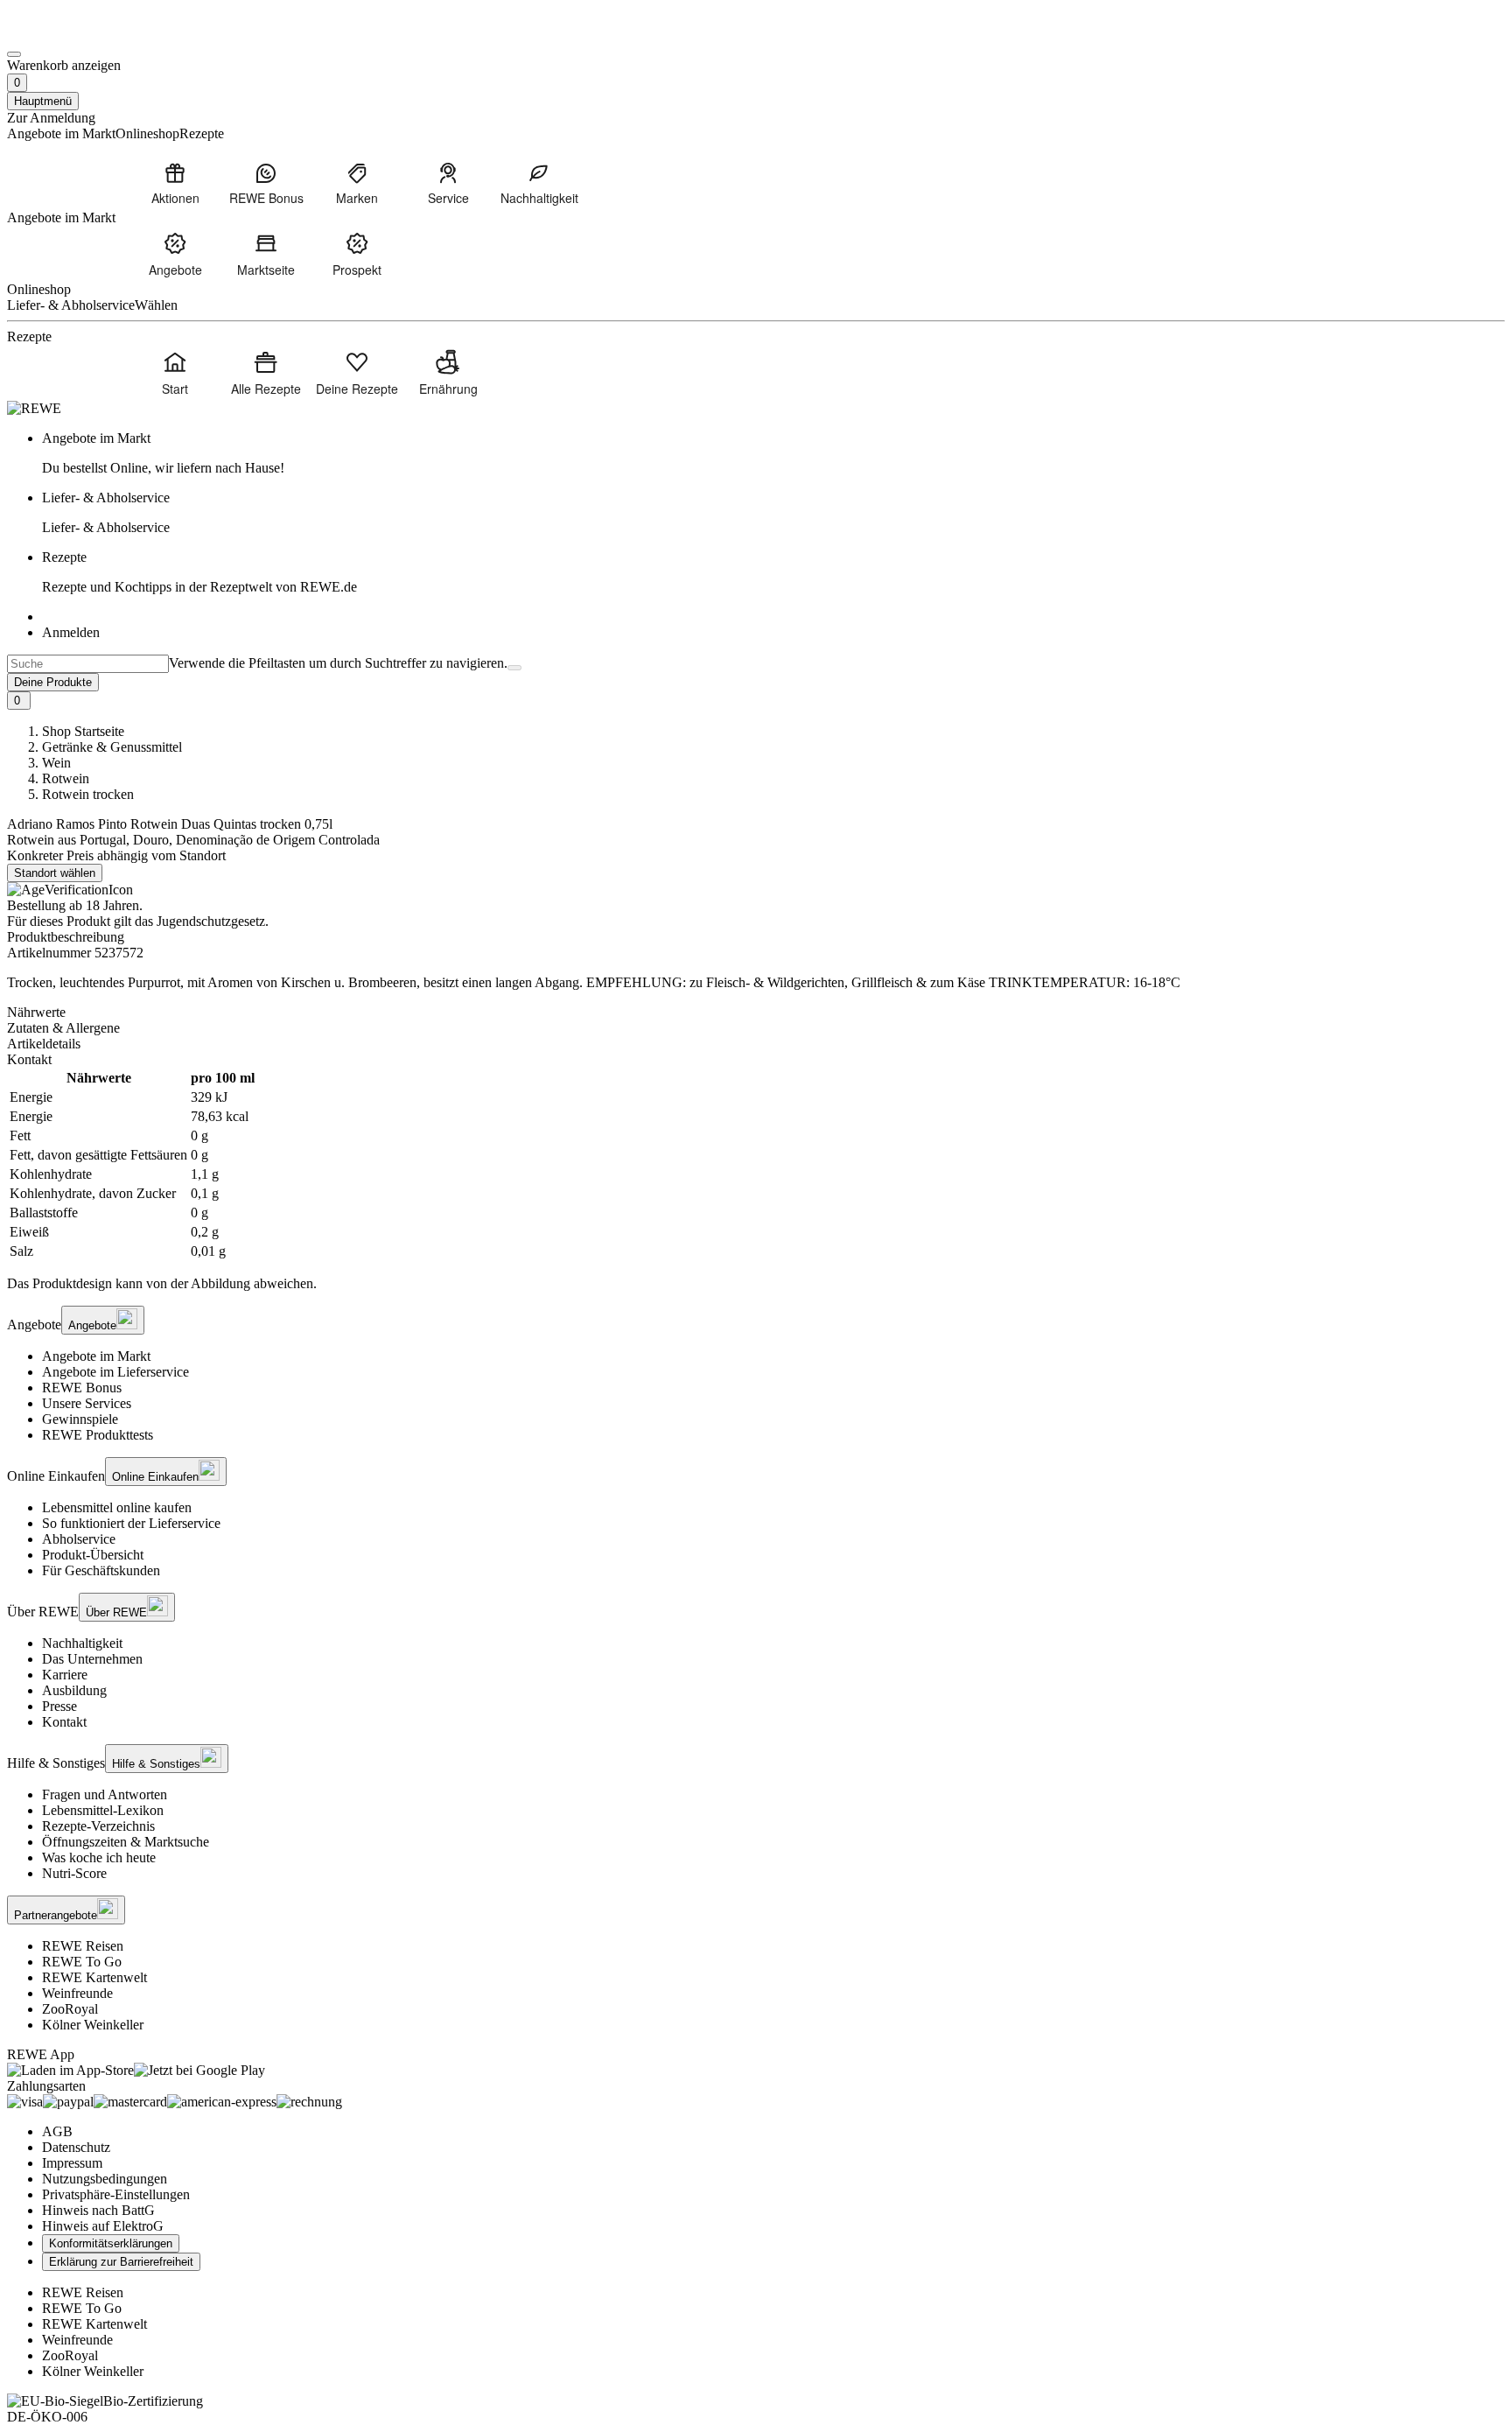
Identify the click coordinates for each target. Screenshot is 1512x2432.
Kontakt (64, 1722)
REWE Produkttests (98, 1435)
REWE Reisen (83, 1946)
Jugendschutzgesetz (211, 921)
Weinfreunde (77, 1993)
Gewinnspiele (80, 1419)
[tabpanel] (756, 1165)
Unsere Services (87, 1403)
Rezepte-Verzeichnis (98, 1826)
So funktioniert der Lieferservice (131, 1523)
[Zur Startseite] (66, 34)
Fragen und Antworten (105, 1794)
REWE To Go (82, 1962)
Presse (59, 1706)
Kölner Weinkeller (93, 2025)
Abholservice (79, 1539)
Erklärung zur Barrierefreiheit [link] (121, 2262)
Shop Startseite (83, 731)
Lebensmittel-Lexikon (103, 1810)
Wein (56, 763)
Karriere (65, 1675)
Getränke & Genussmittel (112, 747)
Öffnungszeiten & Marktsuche (126, 1842)
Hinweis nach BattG (98, 2210)
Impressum (72, 2163)
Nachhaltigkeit (82, 1643)
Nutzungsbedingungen (105, 2179)
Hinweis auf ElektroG (103, 2226)
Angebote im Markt (96, 1356)
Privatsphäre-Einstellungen (116, 2194)
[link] (773, 453)
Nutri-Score (74, 1873)
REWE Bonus (82, 1388)
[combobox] (88, 664)
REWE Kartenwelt (94, 1977)
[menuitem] (175, 183)
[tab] (756, 1013)
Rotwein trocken (88, 794)
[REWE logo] (34, 408)
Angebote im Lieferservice (115, 1372)
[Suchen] (514, 668)
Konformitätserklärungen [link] (111, 2243)
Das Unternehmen (92, 1659)
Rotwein (66, 778)
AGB (57, 2131)
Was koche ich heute (99, 1857)
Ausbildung (74, 1690)
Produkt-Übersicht (93, 1555)
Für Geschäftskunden (101, 1570)
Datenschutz (76, 2147)
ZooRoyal (70, 2009)
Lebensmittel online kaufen (117, 1507)
